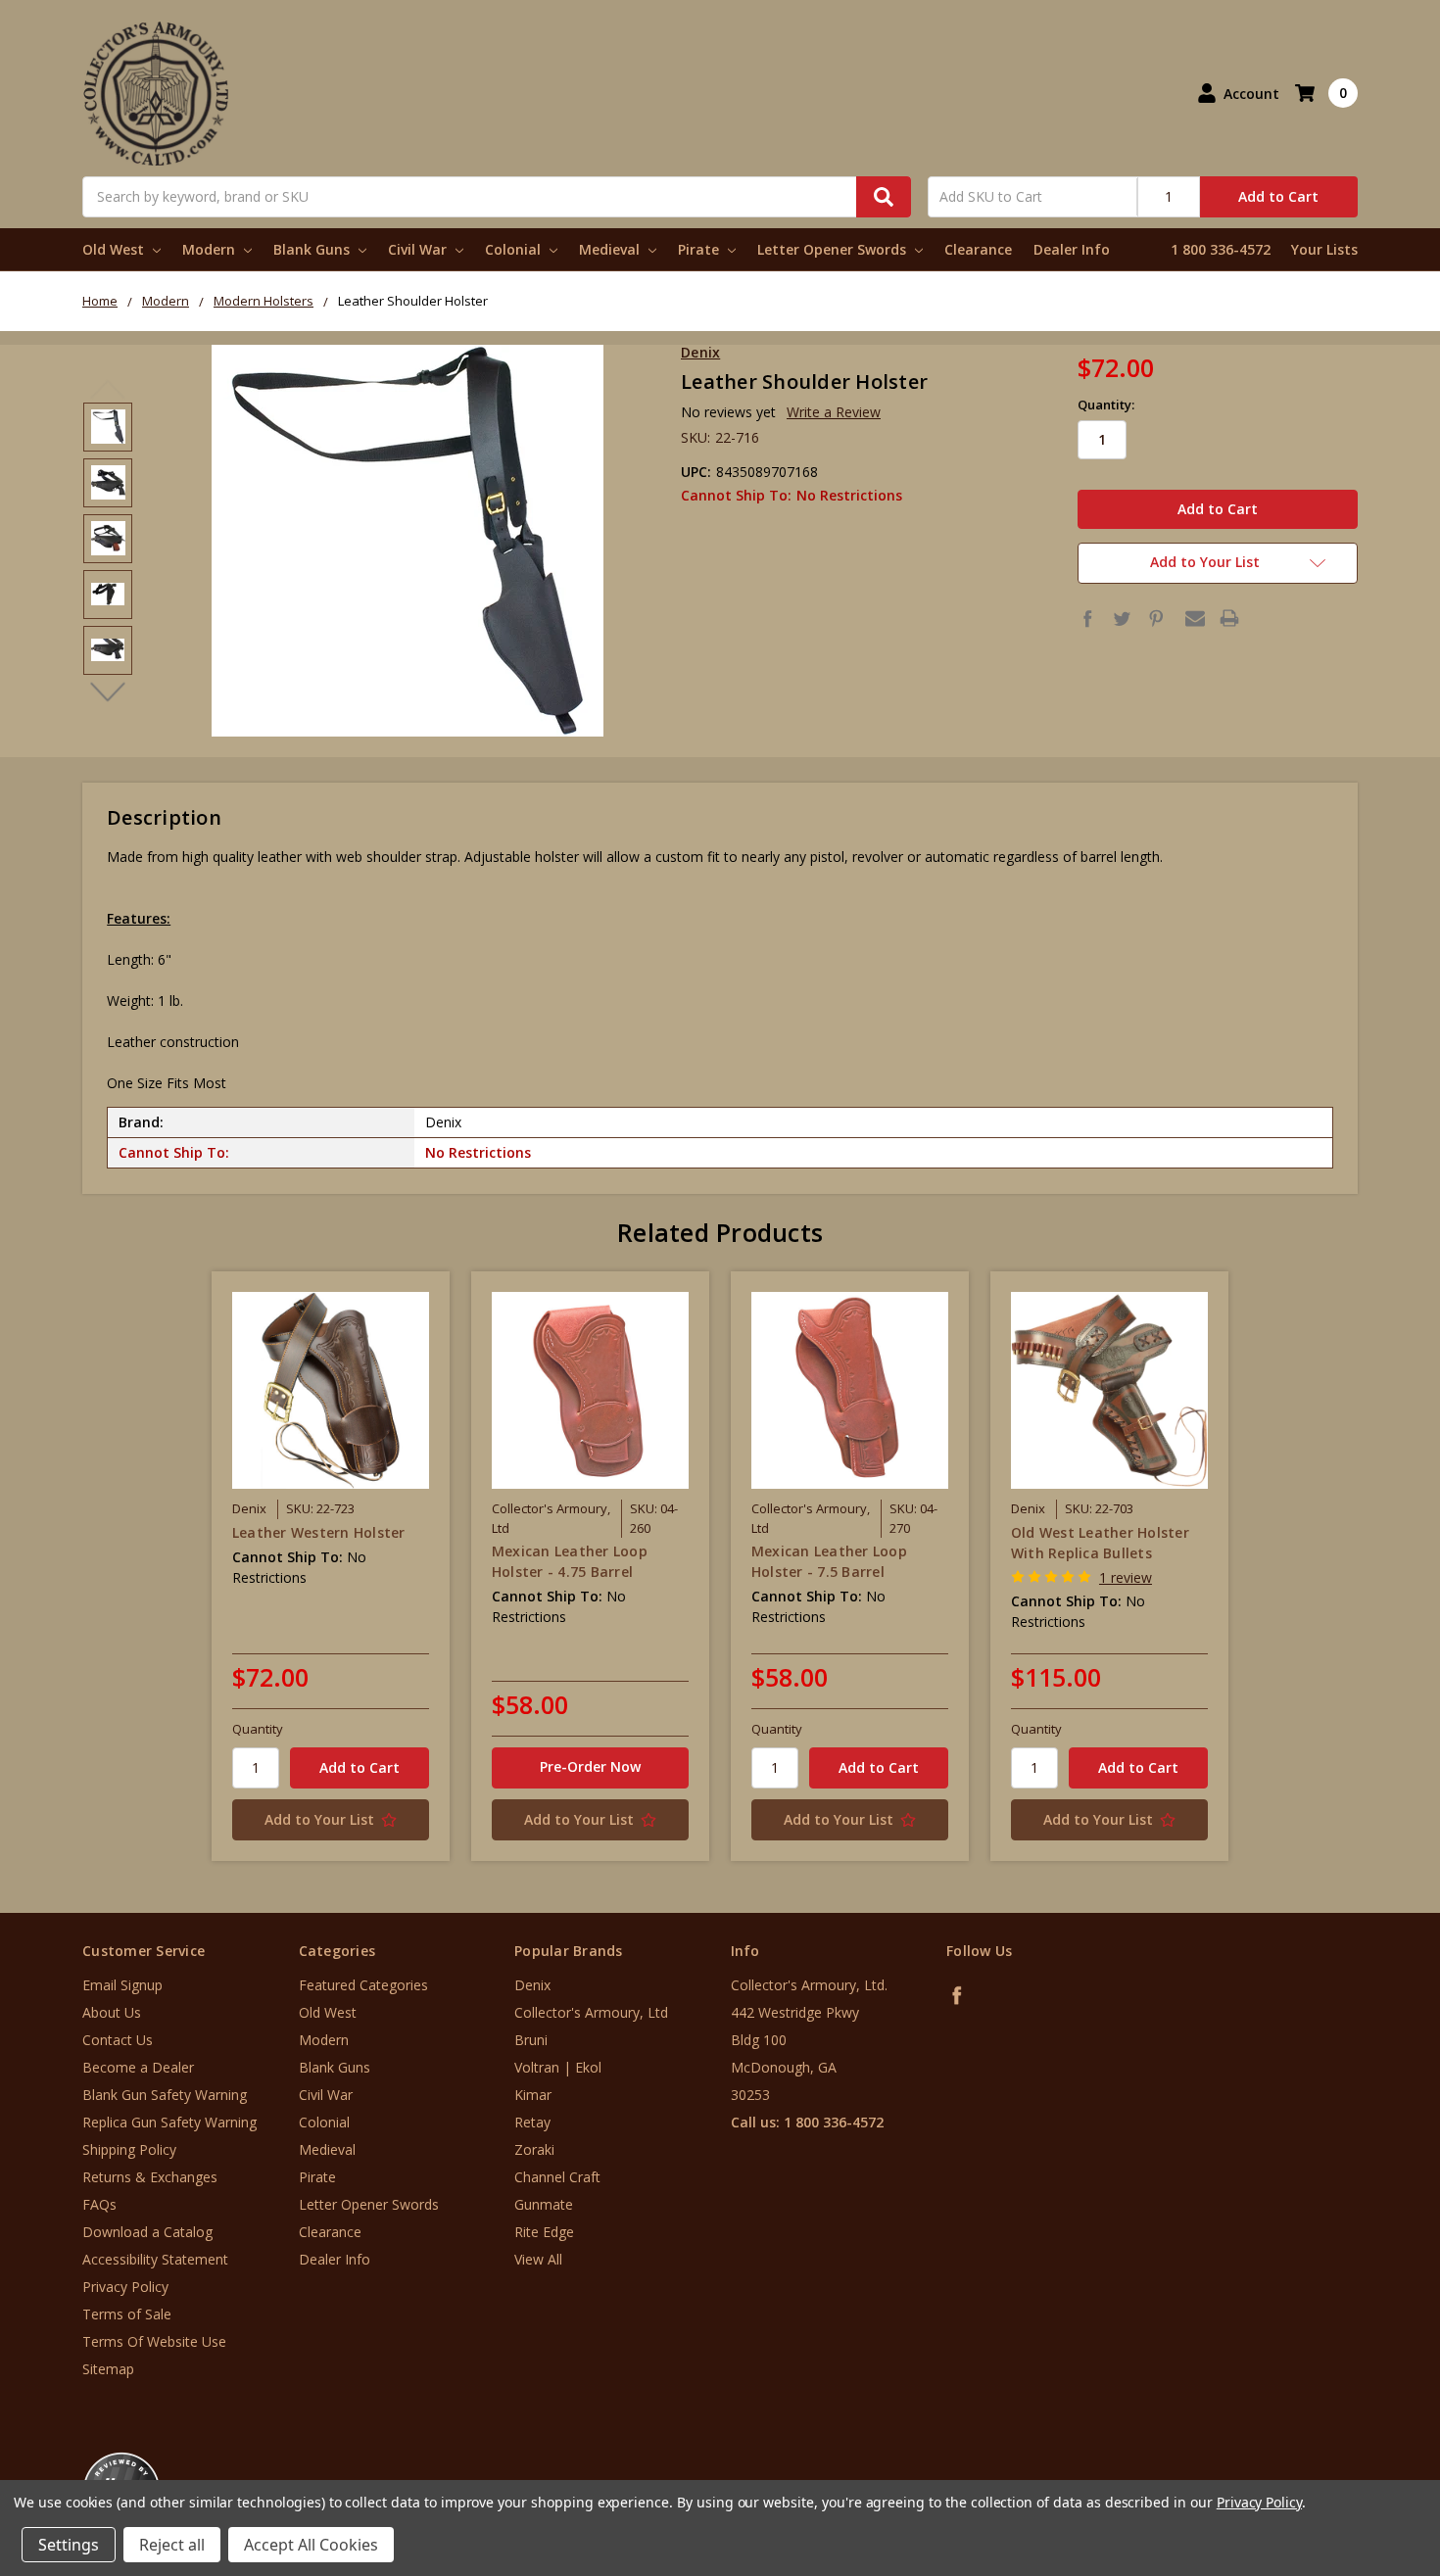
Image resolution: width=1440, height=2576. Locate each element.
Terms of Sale (127, 2314)
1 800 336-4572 (1221, 249)
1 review (1126, 1577)
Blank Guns (313, 249)
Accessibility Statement (155, 2259)
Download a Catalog (147, 2232)
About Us (112, 2012)
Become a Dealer (138, 2067)
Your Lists (1324, 249)
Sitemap (108, 2369)
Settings (69, 2545)
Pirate (700, 249)
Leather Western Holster (319, 1532)
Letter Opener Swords (834, 249)
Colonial (515, 249)
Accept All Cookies (311, 2545)
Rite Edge (544, 2232)
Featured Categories (363, 1985)
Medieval (611, 249)
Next (108, 692)
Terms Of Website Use (154, 2341)
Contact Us (118, 2040)
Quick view (331, 1390)
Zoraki (534, 2149)
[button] (1359, 2458)
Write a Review (834, 412)
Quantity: (1106, 405)
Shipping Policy (129, 2149)
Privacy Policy (125, 2287)
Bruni (531, 2040)
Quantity (258, 1729)
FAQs (99, 2204)
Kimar (533, 2095)
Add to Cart (1278, 196)
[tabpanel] (331, 1566)
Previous (108, 390)
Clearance (978, 249)
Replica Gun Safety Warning (169, 2122)
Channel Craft (557, 2177)
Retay (532, 2122)
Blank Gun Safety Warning (165, 2095)
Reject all (172, 2545)
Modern (211, 249)
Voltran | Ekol (558, 2067)
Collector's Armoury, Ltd (591, 2012)
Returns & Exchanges (150, 2177)
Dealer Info (1072, 249)
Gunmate (544, 2204)
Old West (115, 249)
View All (538, 2259)
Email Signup (122, 1985)
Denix (532, 1985)
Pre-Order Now (590, 1766)
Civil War (419, 249)
